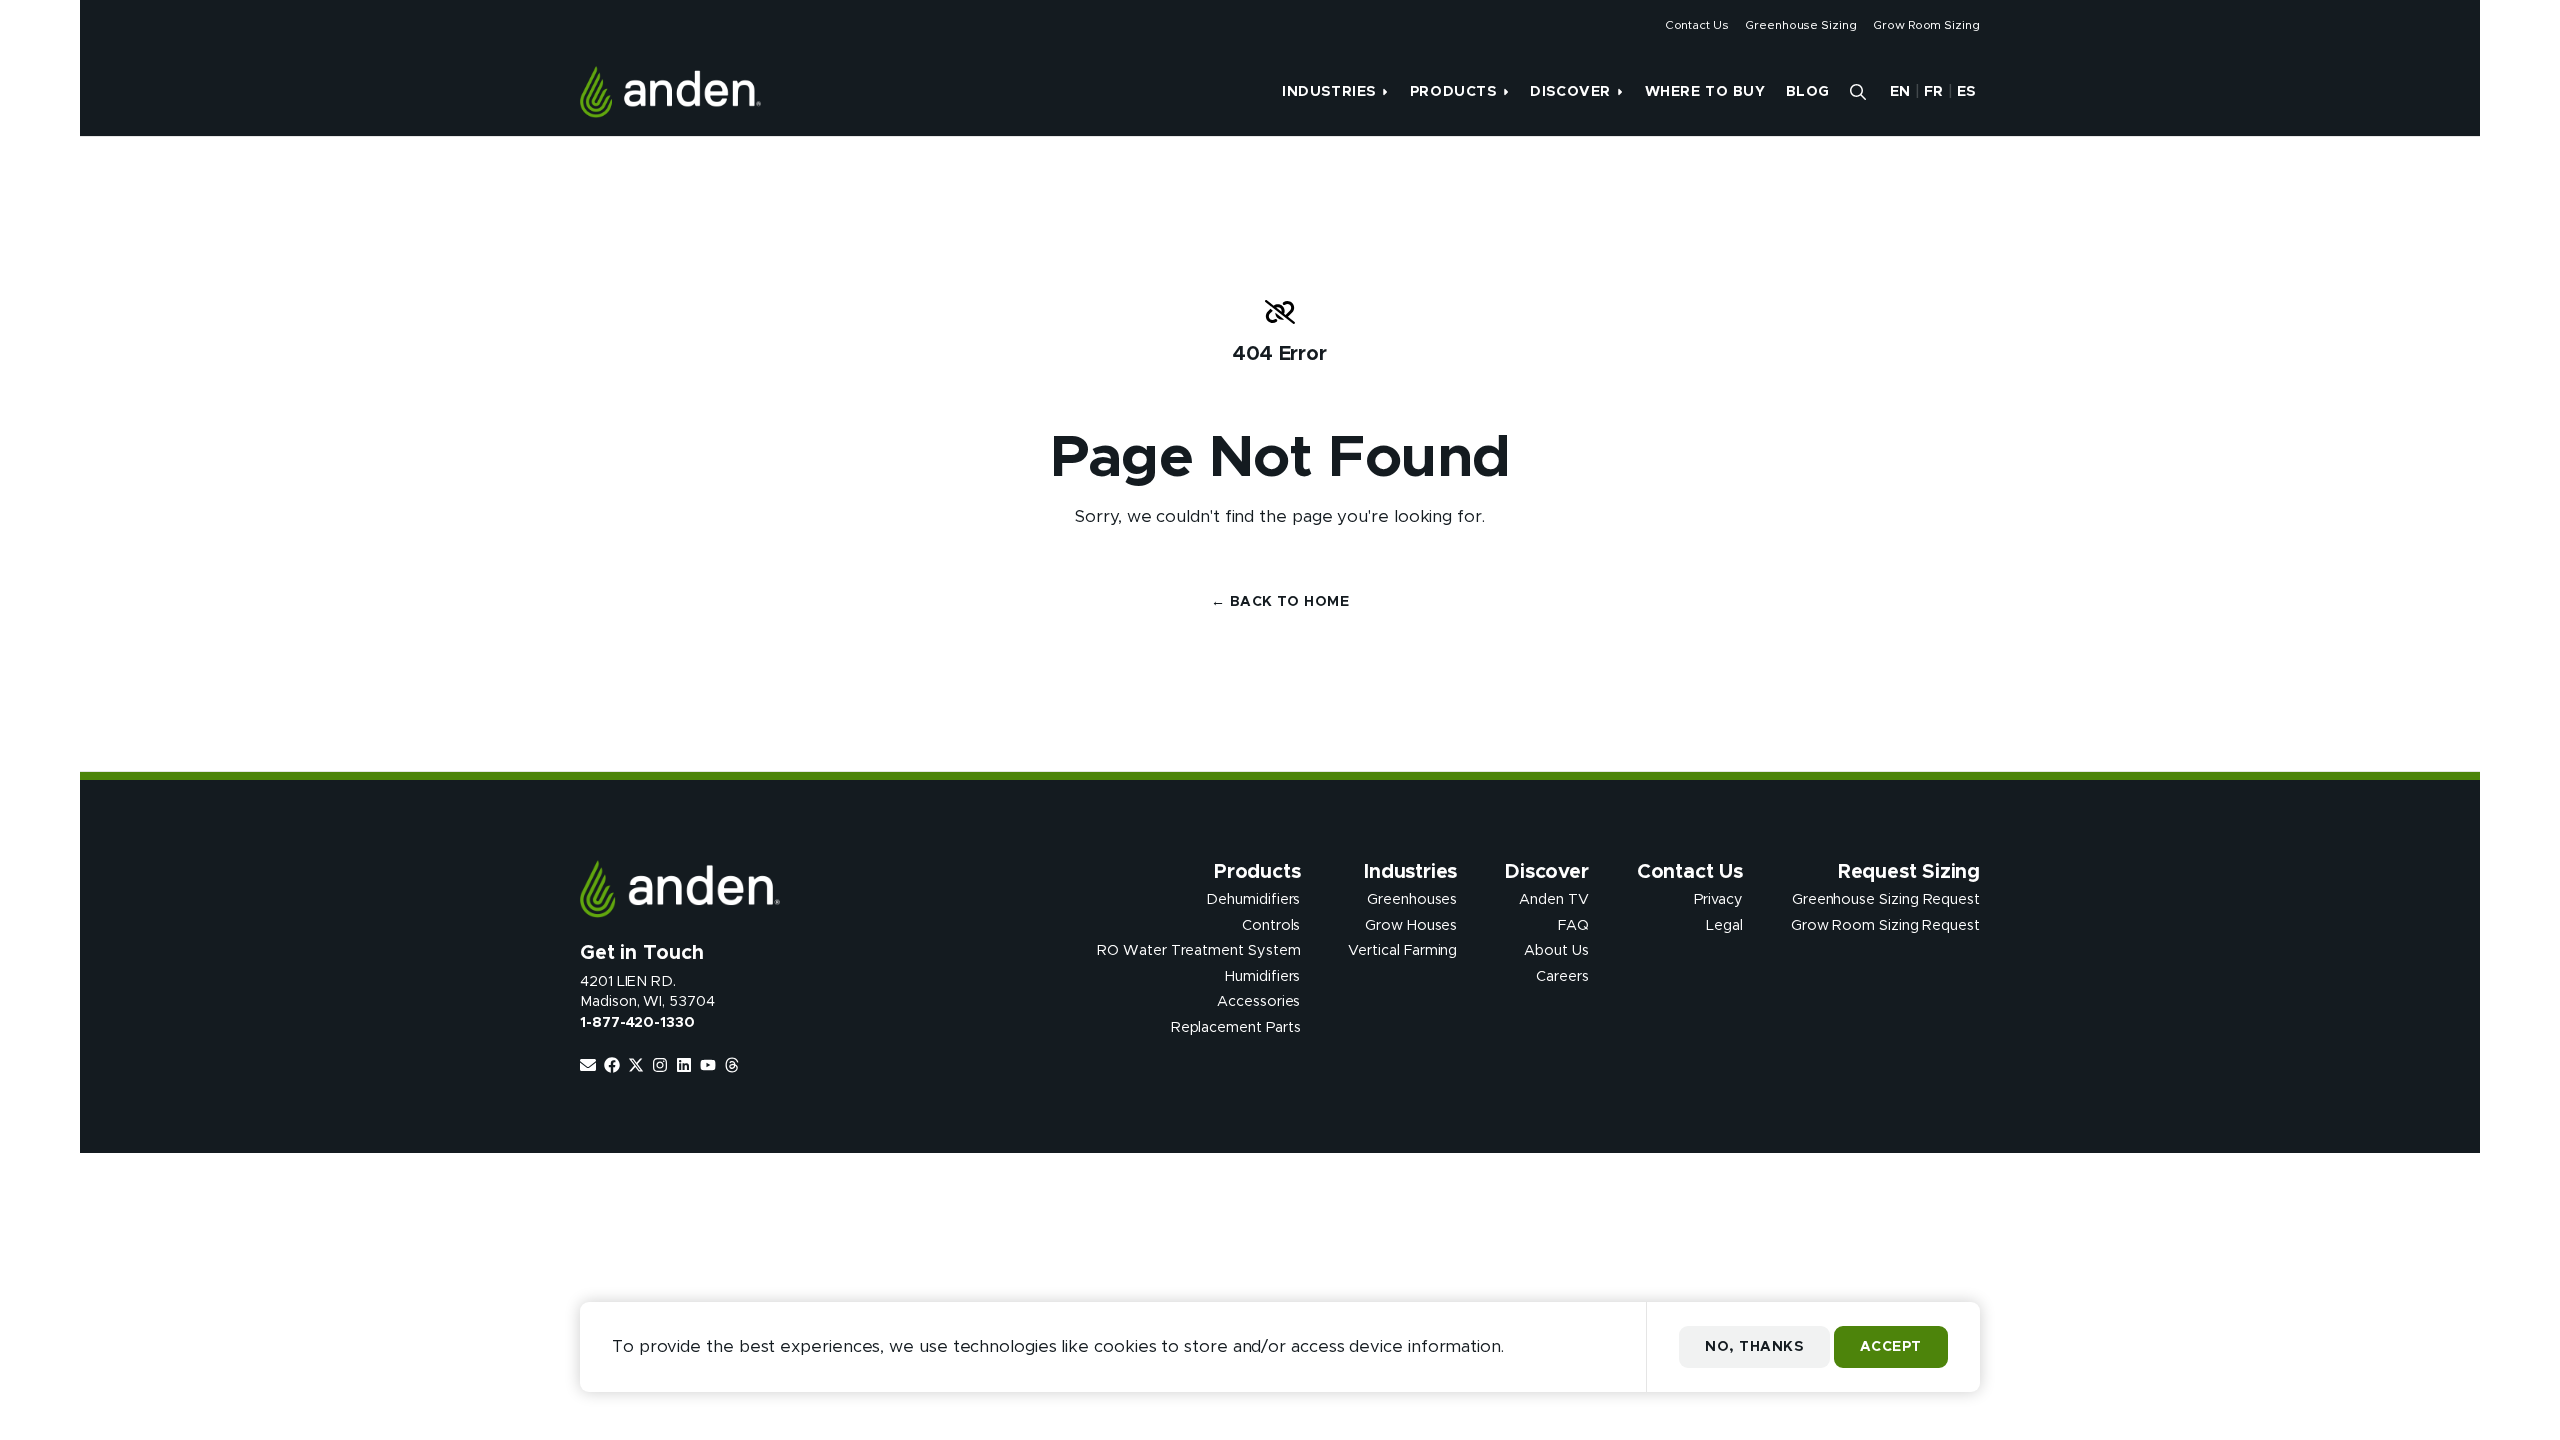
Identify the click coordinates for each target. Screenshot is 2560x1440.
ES (1966, 92)
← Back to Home (1280, 602)
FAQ (1573, 925)
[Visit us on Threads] (732, 1065)
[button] (1858, 92)
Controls (1271, 925)
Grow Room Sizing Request (1885, 925)
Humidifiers (1262, 976)
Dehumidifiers (1253, 900)
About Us (1556, 951)
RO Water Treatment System (1198, 951)
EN (1900, 92)
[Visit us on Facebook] (612, 1065)
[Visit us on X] (636, 1065)
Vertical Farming (1402, 951)
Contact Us (1697, 25)
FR (1934, 92)
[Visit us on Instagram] (660, 1065)
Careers (1562, 976)
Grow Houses (1411, 925)
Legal (1724, 925)
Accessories (1258, 1002)
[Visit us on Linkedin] (684, 1065)
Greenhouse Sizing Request (1886, 900)
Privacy (1718, 900)
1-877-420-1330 (637, 1023)
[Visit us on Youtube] (708, 1065)
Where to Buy (1705, 92)
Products (1453, 92)
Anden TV (1553, 900)
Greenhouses (1412, 900)
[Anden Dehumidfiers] (670, 92)
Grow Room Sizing (1926, 25)
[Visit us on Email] (588, 1065)
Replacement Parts (1236, 1027)
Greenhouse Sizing (1801, 25)
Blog (1808, 92)
